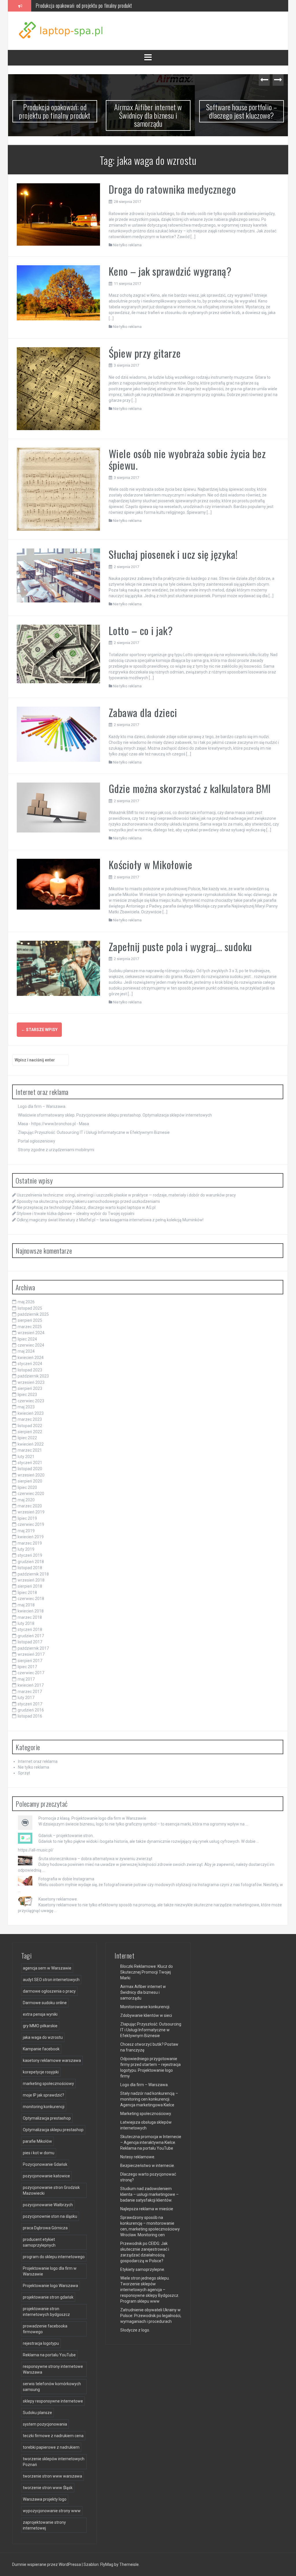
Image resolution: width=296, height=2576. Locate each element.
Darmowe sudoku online (45, 2003)
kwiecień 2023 (31, 1413)
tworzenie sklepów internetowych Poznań (54, 2462)
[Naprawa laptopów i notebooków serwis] (62, 30)
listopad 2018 (30, 1568)
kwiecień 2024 (31, 1358)
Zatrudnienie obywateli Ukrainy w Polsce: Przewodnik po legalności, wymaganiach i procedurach (151, 2316)
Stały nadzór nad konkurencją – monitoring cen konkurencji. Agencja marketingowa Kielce (149, 2099)
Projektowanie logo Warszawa (50, 2286)
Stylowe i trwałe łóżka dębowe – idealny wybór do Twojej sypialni (76, 1214)
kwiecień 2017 (31, 1685)
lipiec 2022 (27, 1438)
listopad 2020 (30, 1469)
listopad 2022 (30, 1426)
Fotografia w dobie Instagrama (66, 1879)
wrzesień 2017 (31, 1654)
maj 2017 (26, 1679)
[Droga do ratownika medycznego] (58, 214)
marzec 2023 (30, 1419)
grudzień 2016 (31, 1710)
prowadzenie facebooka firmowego (45, 2329)
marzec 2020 (30, 1506)
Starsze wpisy (39, 1030)
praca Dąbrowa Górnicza (45, 2228)
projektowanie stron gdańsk (48, 2297)
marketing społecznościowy (48, 2084)
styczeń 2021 (30, 1463)
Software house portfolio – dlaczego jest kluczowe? (242, 111)
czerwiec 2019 (31, 1524)
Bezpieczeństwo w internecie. (148, 2166)
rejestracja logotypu (41, 2343)
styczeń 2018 (30, 1629)
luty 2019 (26, 1549)
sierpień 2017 (30, 1661)
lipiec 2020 (27, 1487)
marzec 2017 (30, 1692)
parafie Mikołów (37, 2141)
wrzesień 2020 (31, 1475)
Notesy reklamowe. (138, 2157)
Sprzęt (24, 1773)
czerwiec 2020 (31, 1494)
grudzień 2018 (31, 1562)
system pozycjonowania (45, 2424)
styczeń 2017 (30, 1704)
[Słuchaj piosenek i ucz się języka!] (58, 575)
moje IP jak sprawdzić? (44, 2095)
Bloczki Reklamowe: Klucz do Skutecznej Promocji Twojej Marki (147, 1972)
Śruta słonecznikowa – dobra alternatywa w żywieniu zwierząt (95, 1859)
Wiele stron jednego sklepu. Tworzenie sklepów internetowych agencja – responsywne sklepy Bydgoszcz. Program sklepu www (150, 2290)
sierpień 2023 (30, 1388)
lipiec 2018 (27, 1593)
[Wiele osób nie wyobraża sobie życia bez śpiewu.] (58, 489)
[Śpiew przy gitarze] (58, 388)
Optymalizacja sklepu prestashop (53, 2130)
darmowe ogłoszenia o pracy (49, 1991)
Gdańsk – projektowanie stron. (66, 1836)
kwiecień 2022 (31, 1444)
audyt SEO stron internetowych (51, 1980)
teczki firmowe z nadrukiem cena (53, 2436)
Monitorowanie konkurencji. (145, 2007)
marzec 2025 (30, 1327)
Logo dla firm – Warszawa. (42, 1106)
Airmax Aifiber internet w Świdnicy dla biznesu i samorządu (91, 5)
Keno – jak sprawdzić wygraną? (170, 271)
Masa (84, 1124)
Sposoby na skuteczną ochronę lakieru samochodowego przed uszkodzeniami (88, 1201)
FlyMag (107, 2564)
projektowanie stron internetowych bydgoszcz (46, 2312)
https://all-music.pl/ (36, 1850)
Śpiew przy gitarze (145, 353)
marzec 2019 (30, 1543)
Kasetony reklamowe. (58, 1899)
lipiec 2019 (27, 1518)
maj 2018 (26, 1605)
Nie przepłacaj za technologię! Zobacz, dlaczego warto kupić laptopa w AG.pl (86, 1207)
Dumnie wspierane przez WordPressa (47, 2564)
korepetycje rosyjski (41, 2072)
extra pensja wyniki (40, 2014)
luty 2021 (26, 1457)
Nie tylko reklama (127, 245)
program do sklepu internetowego (54, 2257)
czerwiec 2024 (31, 1345)
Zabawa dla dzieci (143, 712)
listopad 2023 (30, 1370)
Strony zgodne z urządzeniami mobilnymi (56, 1150)
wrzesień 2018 (31, 1580)
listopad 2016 (30, 1716)
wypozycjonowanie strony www (52, 2511)
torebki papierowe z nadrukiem (51, 2447)
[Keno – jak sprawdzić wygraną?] (58, 292)
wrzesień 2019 (31, 1512)
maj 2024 (26, 1351)
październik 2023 (33, 1376)
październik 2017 (33, 1648)
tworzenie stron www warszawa (52, 2476)
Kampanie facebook (41, 2049)
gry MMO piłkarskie (40, 2026)
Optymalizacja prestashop (47, 2118)
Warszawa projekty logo (45, 2499)
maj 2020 (26, 1500)
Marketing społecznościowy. (146, 2114)
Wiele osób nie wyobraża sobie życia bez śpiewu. (187, 459)
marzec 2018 (30, 1617)
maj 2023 (26, 1407)
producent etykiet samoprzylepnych (39, 2242)
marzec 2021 (30, 1450)
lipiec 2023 (27, 1395)
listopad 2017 (30, 1642)
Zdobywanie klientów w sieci (146, 2015)
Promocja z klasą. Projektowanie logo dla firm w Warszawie (92, 1818)
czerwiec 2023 (31, 1401)
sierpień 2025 (30, 1320)
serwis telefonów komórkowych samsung (52, 2387)
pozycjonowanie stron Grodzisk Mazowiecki (51, 2190)
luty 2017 (26, 1698)
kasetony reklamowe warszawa (52, 2060)
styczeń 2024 (30, 1364)
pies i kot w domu (39, 2153)
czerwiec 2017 (31, 1673)
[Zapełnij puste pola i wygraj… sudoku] (58, 968)
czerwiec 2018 (31, 1599)
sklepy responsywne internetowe (53, 2401)
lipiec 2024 (27, 1339)
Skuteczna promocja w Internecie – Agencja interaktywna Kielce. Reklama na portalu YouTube (151, 2142)
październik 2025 (33, 1314)
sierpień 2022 (30, 1432)
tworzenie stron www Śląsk (48, 2488)
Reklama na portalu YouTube (49, 2355)
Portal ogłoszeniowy (37, 1141)
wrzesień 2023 (31, 1382)
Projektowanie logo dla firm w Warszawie (50, 2271)
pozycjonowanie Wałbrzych (48, 2205)
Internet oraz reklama (38, 1761)
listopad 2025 (30, 1308)
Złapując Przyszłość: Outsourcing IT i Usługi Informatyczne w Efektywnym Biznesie (94, 1132)
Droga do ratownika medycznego (172, 189)
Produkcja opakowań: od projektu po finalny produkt (55, 111)
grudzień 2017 (31, 1636)
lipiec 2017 (27, 1667)
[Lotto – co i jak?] (58, 654)
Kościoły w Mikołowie (151, 864)
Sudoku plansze (37, 2413)
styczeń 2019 (30, 1555)
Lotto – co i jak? (141, 630)
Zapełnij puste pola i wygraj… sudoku (180, 946)
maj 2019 (26, 1531)
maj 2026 (26, 1302)
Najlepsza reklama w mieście (147, 2209)
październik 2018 (33, 1574)
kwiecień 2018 (31, 1611)
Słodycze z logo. (135, 2330)
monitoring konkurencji (44, 2107)
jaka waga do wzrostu (43, 2037)
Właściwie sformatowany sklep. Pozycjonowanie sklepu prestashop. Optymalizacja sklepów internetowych (115, 1115)
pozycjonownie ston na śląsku (50, 2216)
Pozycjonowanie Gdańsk (45, 2164)
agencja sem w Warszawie (47, 1968)
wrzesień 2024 (31, 1333)
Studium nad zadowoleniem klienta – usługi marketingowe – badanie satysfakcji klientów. (149, 2194)
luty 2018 (26, 1623)
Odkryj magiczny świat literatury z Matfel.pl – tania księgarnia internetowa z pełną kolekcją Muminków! (110, 1220)
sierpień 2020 (30, 1481)
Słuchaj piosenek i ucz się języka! (173, 554)
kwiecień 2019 (31, 1537)
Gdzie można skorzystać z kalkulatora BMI (190, 788)
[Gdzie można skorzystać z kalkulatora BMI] (58, 807)
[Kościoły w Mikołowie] (58, 884)
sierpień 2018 (30, 1586)
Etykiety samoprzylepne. (143, 2269)
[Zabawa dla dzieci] (58, 734)
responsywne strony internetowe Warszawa (53, 2369)
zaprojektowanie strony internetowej (44, 2525)
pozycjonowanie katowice (46, 2176)
